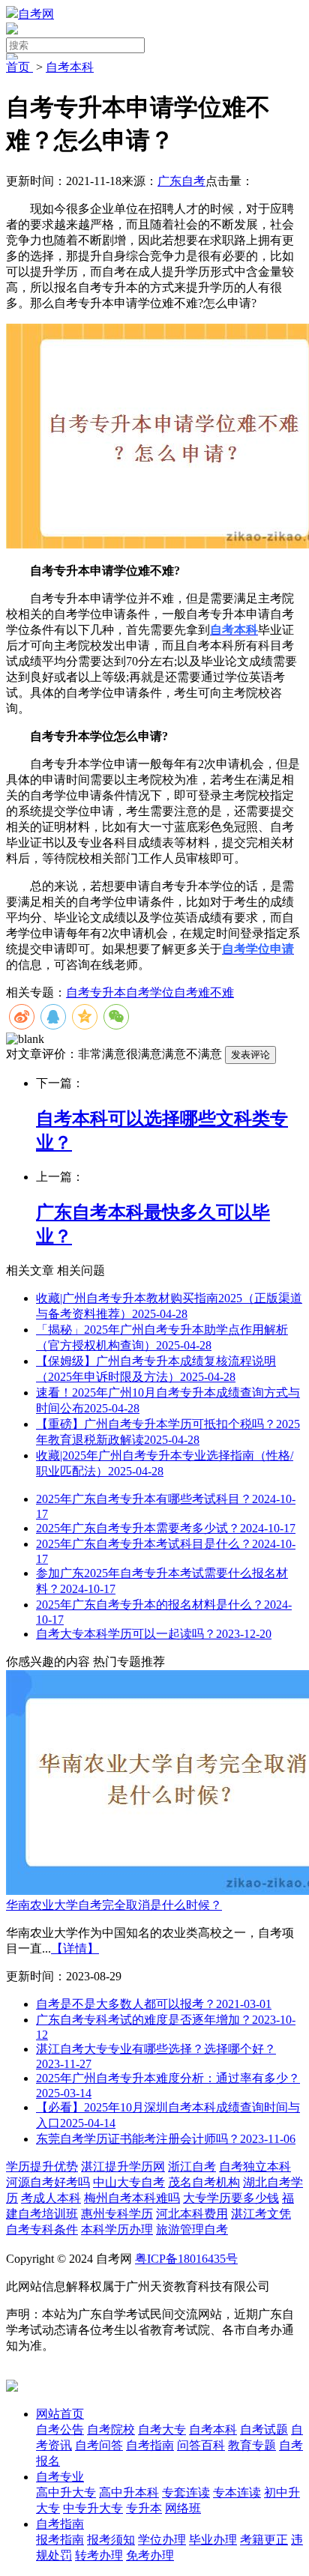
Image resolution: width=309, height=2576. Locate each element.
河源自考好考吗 (48, 2182)
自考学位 (150, 992)
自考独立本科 (255, 2167)
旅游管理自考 (192, 2229)
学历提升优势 (42, 2167)
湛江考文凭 (261, 2214)
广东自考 (181, 181)
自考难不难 (204, 992)
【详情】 (75, 1948)
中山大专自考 (129, 2182)
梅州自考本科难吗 (132, 2198)
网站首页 (60, 2414)
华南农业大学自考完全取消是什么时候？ (114, 1905)
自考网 (36, 14)
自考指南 (60, 2524)
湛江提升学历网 (123, 2167)
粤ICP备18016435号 (186, 2259)
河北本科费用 (192, 2214)
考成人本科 (51, 2198)
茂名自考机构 (204, 2182)
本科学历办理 (117, 2229)
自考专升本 (96, 992)
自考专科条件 (42, 2229)
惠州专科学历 (117, 2214)
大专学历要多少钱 (231, 2198)
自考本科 (70, 67)
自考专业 (60, 2477)
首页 (19, 67)
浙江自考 (192, 2167)
